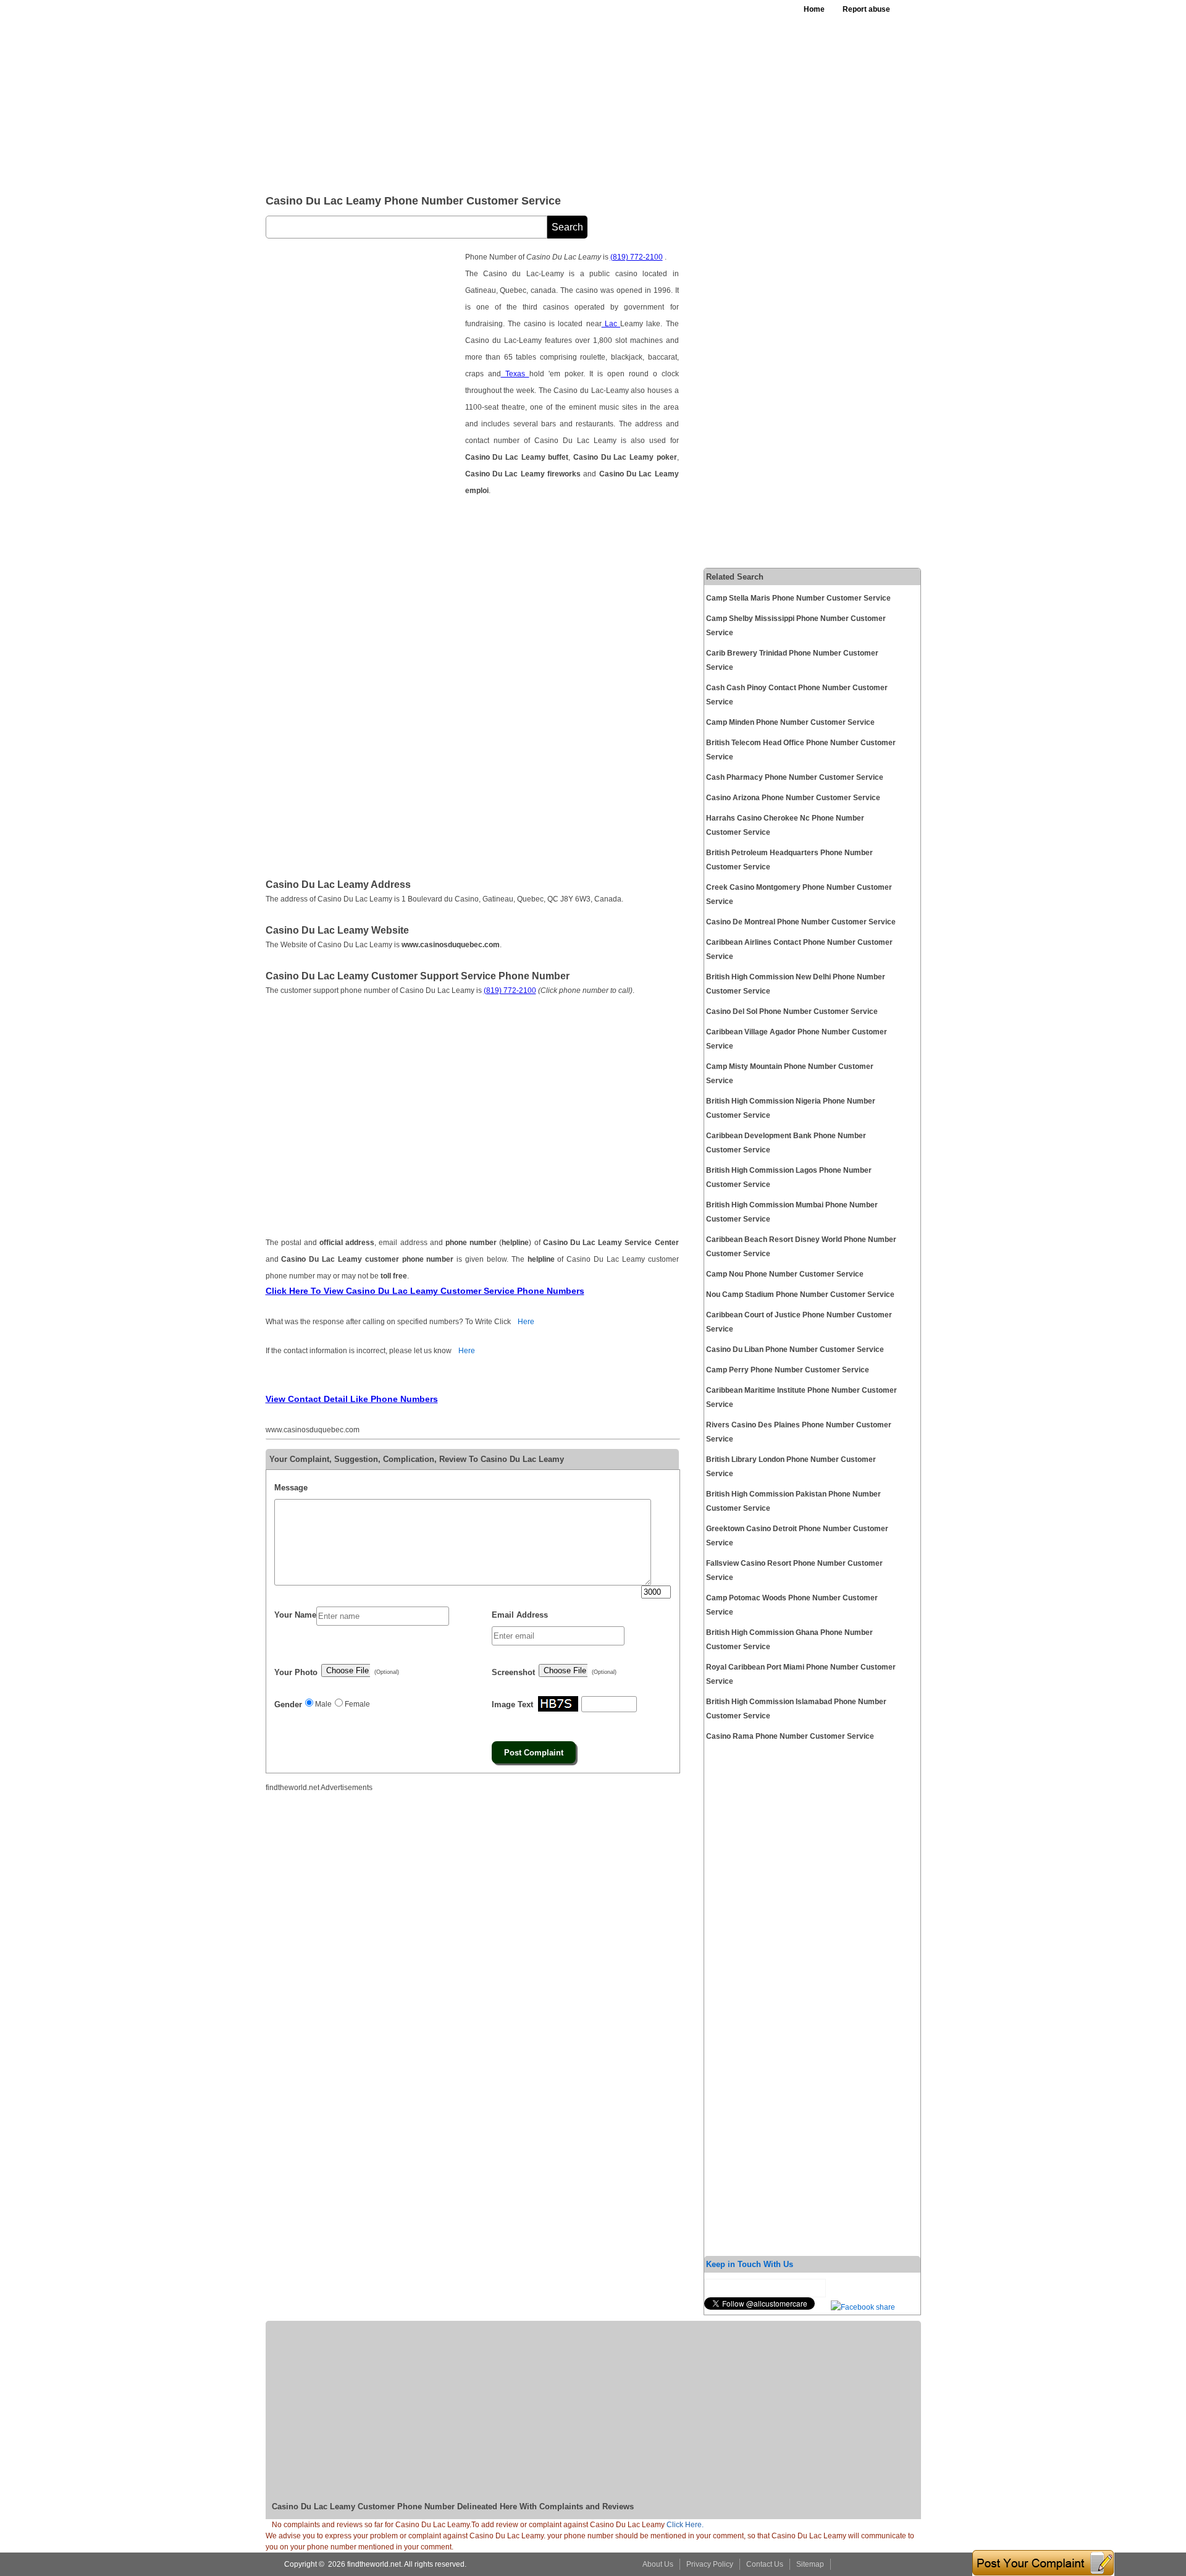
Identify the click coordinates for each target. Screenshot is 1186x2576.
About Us (658, 2564)
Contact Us (765, 2564)
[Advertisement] (568, 93)
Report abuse (866, 9)
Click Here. (685, 2525)
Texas (515, 374)
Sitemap (810, 2564)
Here (526, 1322)
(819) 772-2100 (637, 257)
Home (814, 9)
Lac (611, 324)
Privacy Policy (710, 2564)
